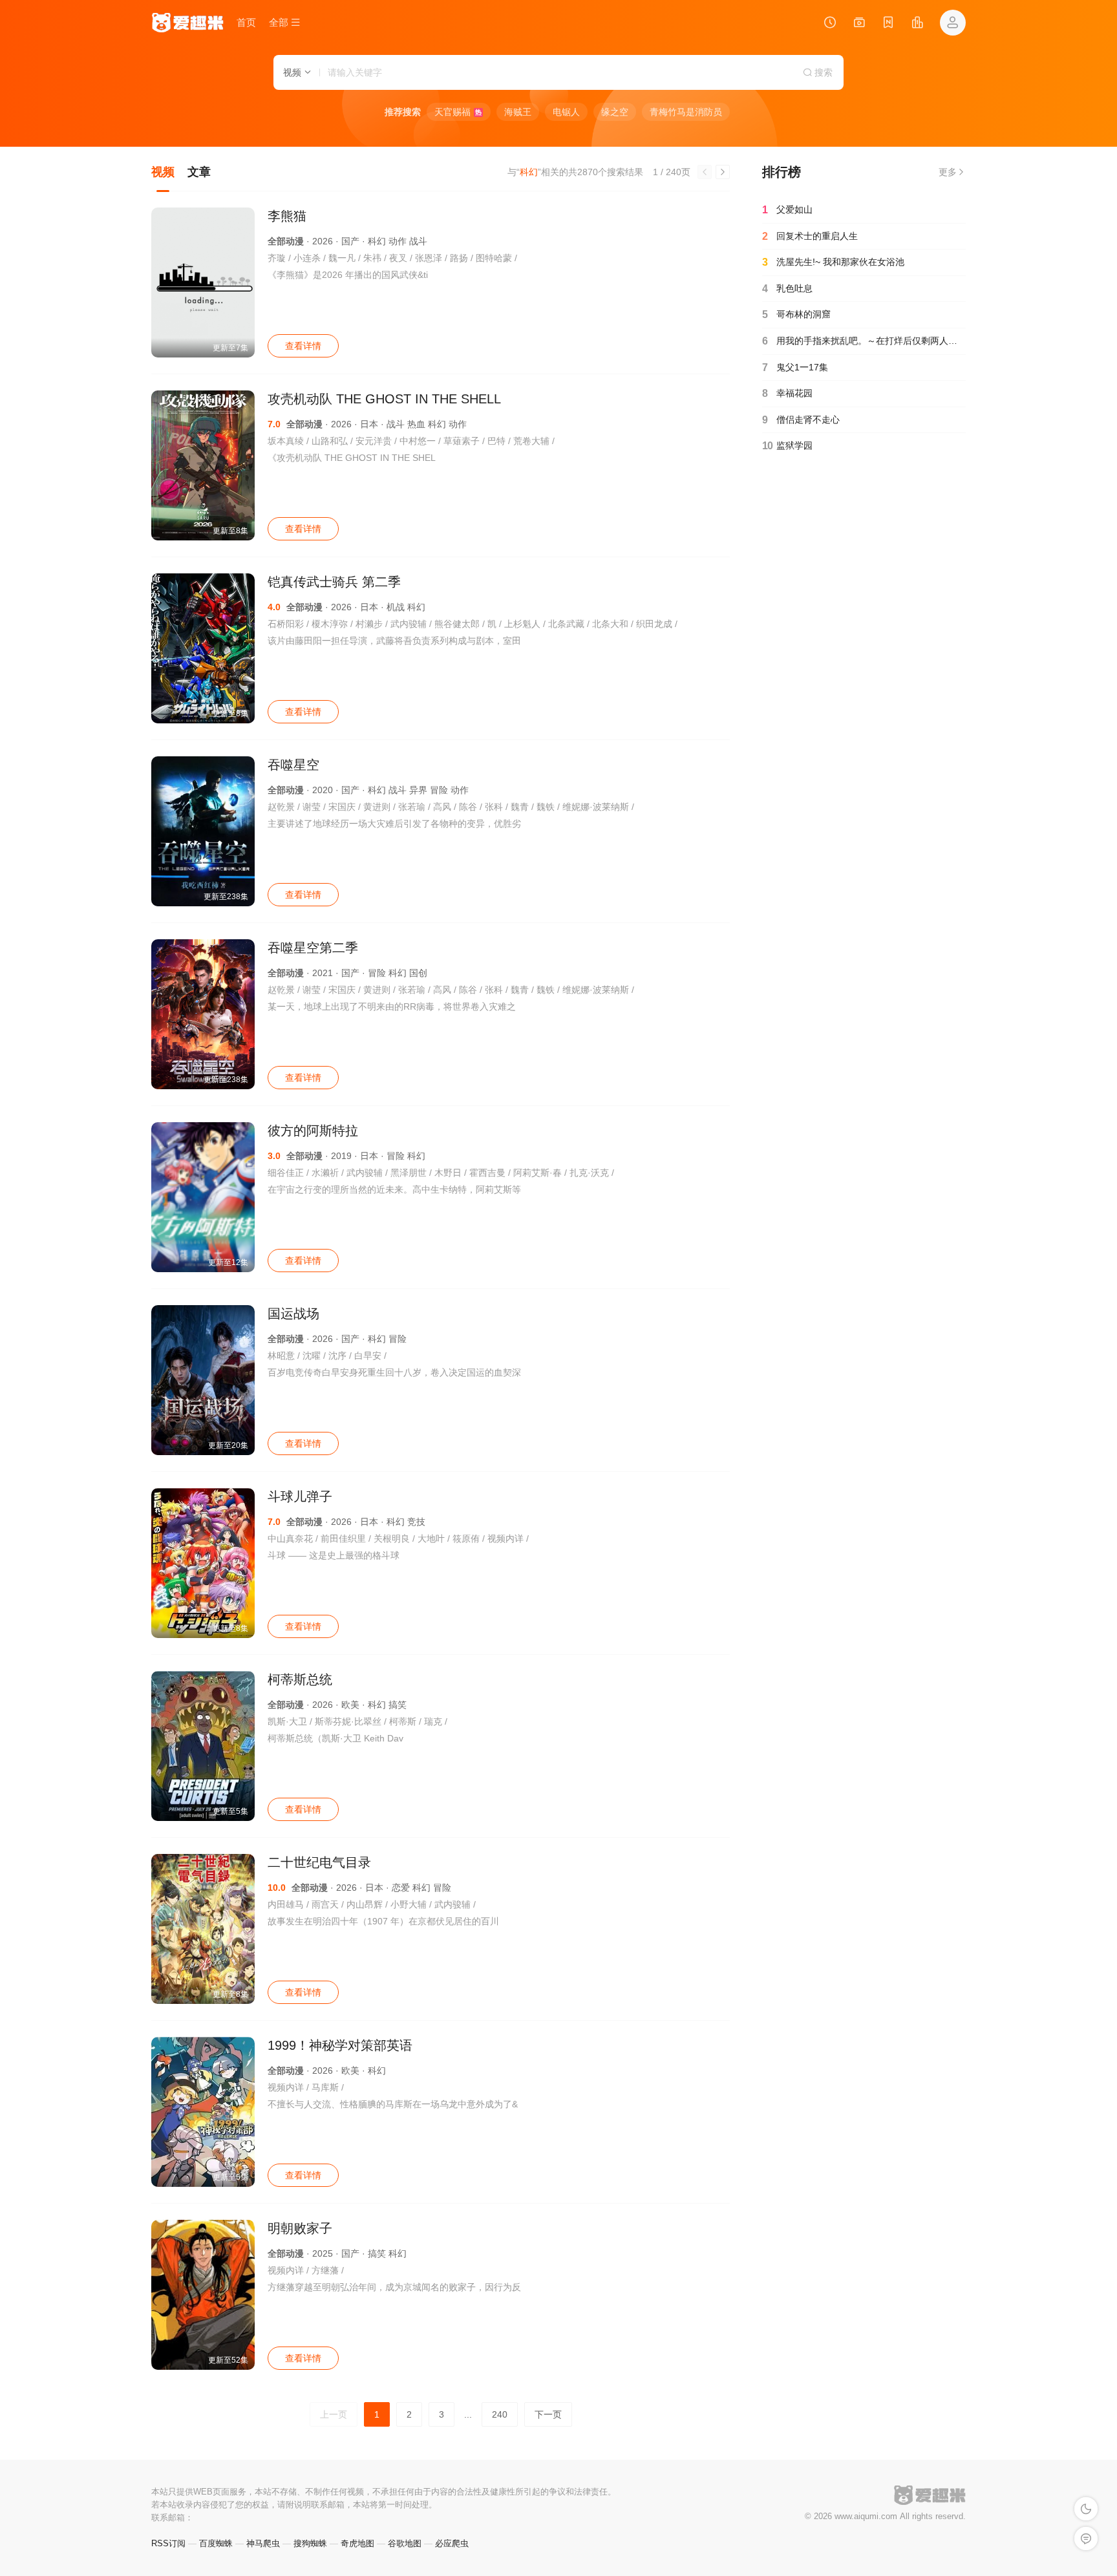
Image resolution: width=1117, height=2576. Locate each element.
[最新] (888, 24)
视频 (163, 172)
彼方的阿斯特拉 (313, 1131)
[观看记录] (830, 24)
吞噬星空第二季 (313, 948)
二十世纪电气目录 (319, 1862)
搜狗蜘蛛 (310, 2543)
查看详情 (303, 346)
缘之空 (615, 112)
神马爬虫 (263, 2543)
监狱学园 (787, 446)
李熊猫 (287, 216)
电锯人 (566, 112)
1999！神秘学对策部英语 (340, 2045)
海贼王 (518, 112)
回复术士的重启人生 (810, 236)
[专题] (859, 24)
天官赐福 (458, 112)
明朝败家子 (300, 2228)
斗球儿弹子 (300, 1496)
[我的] (953, 23)
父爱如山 (787, 210)
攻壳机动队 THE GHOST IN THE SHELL (384, 399)
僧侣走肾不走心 (801, 420)
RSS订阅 (168, 2543)
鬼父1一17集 (795, 367)
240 (500, 2414)
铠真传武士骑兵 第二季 (334, 582)
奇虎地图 (357, 2543)
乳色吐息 (787, 289)
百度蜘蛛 (216, 2543)
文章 (199, 172)
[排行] (917, 24)
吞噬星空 (293, 765)
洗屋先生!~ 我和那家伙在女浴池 (833, 262)
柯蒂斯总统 (300, 1679)
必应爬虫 (452, 2543)
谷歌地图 (405, 2543)
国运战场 (293, 1314)
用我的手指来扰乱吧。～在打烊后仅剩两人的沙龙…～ (864, 341)
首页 (246, 22)
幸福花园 (787, 393)
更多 (948, 172)
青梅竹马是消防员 (686, 112)
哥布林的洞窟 (796, 314)
